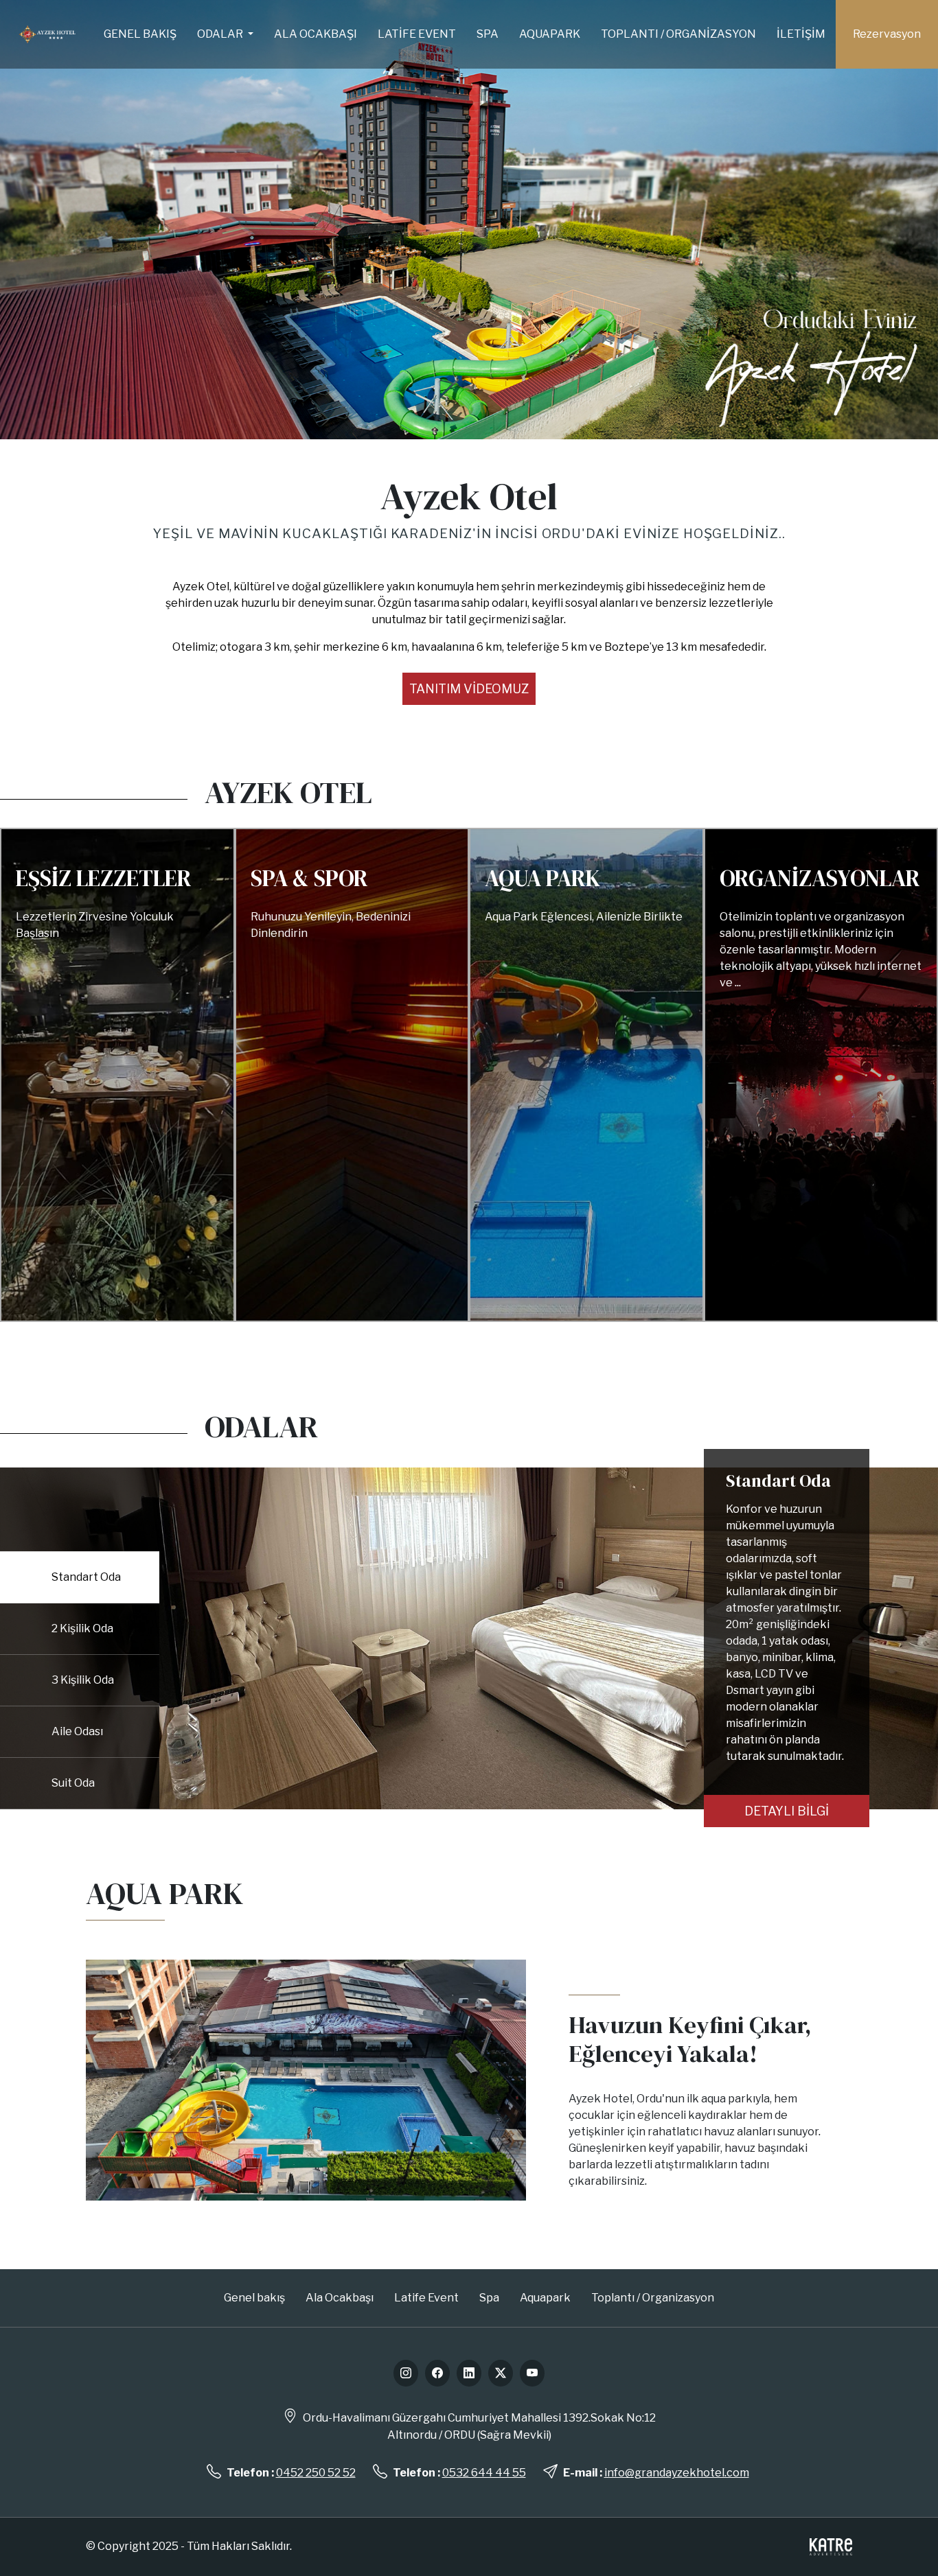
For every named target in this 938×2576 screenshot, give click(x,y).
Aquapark (550, 34)
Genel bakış (140, 34)
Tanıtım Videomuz (469, 689)
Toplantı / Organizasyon (678, 34)
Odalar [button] (221, 34)
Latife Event (417, 34)
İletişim (801, 34)
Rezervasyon (887, 34)
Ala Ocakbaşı (316, 34)
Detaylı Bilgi (787, 1811)
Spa (488, 34)
